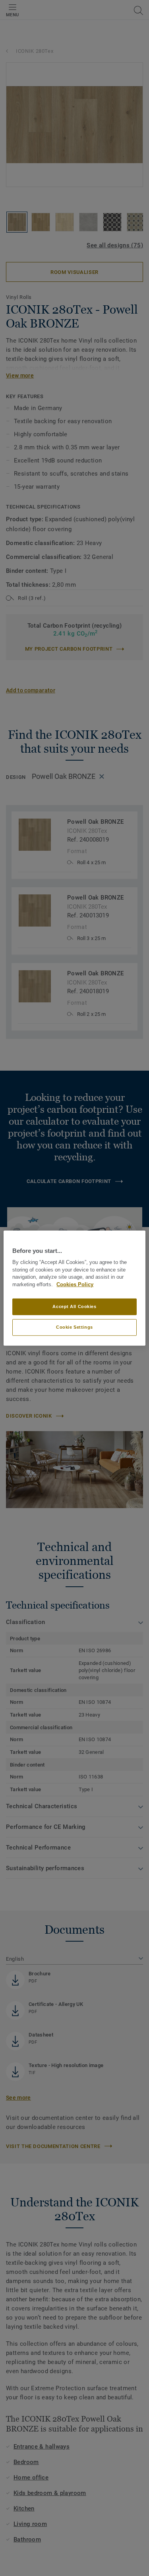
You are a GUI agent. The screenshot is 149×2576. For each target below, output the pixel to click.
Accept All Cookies (74, 1306)
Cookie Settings (74, 1327)
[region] (74, 1288)
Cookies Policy (75, 1285)
